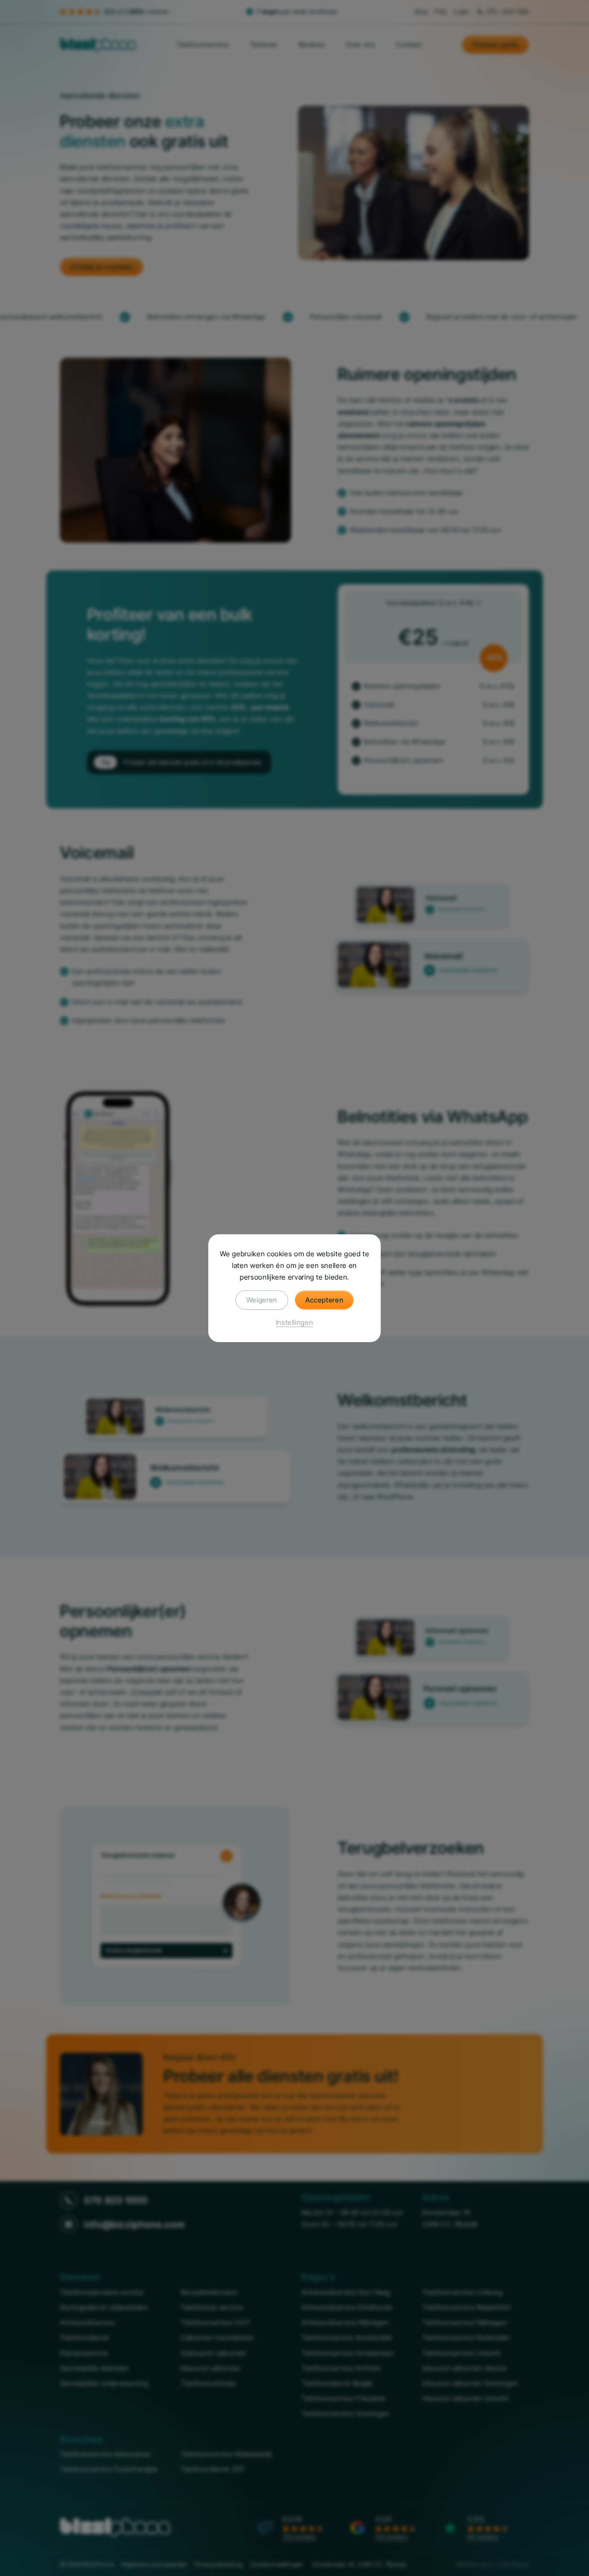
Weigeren (262, 1299)
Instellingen (295, 1322)
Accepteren (324, 1299)
